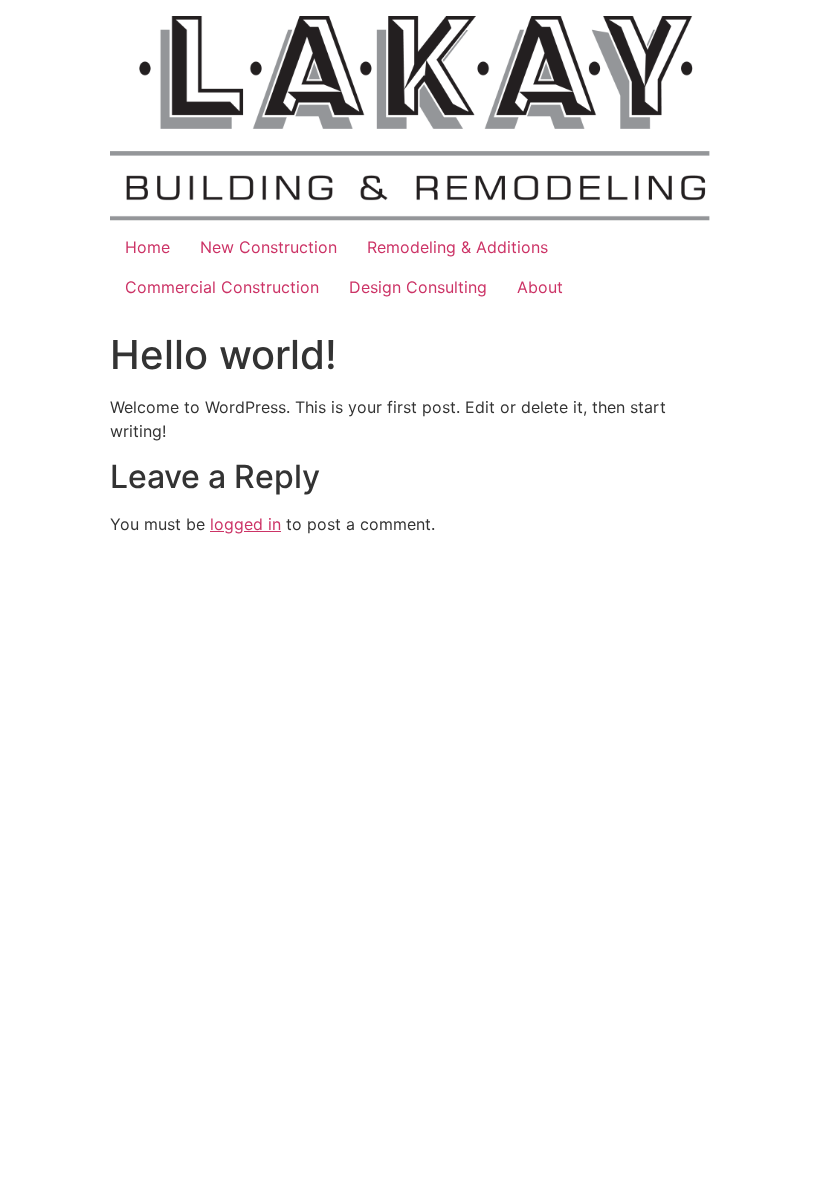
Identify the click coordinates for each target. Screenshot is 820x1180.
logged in (245, 524)
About (540, 287)
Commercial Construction (222, 287)
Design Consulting (418, 287)
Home (147, 247)
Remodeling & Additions (457, 247)
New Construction (268, 247)
